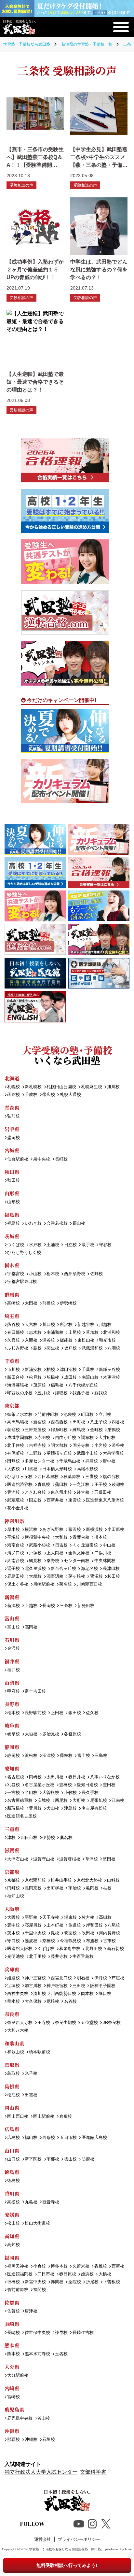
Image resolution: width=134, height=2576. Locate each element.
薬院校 (74, 2282)
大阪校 (13, 1918)
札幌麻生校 (91, 1087)
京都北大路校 (89, 1880)
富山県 (12, 1618)
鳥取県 (12, 2065)
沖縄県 (12, 2431)
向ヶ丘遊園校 (85, 1545)
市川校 (13, 1370)
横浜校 (31, 1530)
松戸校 (35, 1378)
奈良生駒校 (66, 2023)
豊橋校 (66, 1785)
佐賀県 (12, 2303)
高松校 (13, 2202)
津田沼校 (68, 1370)
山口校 (13, 2159)
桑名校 (66, 1838)
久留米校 (81, 2266)
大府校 (79, 1801)
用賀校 (31, 1469)
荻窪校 (13, 1430)
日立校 (70, 1245)
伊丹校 (100, 1978)
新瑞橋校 (16, 1808)
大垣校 (31, 1734)
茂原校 (40, 1385)
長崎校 (13, 2333)
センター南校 (77, 1561)
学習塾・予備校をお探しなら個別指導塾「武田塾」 (67, 2549)
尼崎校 (53, 2002)
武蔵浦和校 (92, 1348)
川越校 (105, 1325)
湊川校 (40, 1994)
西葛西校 (59, 1422)
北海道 (12, 1078)
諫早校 (61, 2333)
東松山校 (86, 1340)
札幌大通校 (70, 1095)
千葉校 (88, 1370)
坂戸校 (70, 1348)
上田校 (57, 1713)
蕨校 (37, 1348)
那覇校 (13, 2440)
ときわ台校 (35, 1493)
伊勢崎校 (68, 1303)
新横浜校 (94, 1530)
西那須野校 (74, 1274)
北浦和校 (112, 1333)
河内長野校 (109, 1933)
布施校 (92, 1941)
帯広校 (49, 1095)
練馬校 (79, 1430)
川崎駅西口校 (89, 1584)
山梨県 (12, 1683)
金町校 (96, 1430)
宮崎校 (13, 2397)
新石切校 (115, 1949)
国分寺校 (81, 1446)
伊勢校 (49, 1838)
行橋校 (13, 2282)
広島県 (12, 2129)
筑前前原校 (18, 2290)
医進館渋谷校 (20, 1485)
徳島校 (13, 2181)
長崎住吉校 (83, 2333)
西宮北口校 (61, 1978)
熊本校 (13, 2354)
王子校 (100, 1485)
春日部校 (16, 1333)
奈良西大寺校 (20, 2023)
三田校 (79, 1986)
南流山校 (90, 1378)
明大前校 (59, 1446)
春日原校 (68, 2274)
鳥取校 (13, 2074)
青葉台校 (81, 1537)
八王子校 (98, 1422)
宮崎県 (12, 2388)
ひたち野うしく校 (24, 1253)
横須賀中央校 (37, 1537)
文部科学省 (93, 2472)
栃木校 (53, 1274)
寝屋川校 (33, 1925)
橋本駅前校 (40, 2052)
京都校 (13, 1880)
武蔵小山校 (87, 1453)
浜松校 (31, 1756)
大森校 (13, 1469)
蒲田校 (61, 1485)
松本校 (13, 1713)
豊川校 (35, 1808)
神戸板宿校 (57, 1986)
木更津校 (112, 1378)
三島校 (101, 1756)
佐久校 (92, 1713)
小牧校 (70, 1793)
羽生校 (53, 1348)
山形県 (12, 1193)
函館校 (13, 1095)
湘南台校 (16, 1561)
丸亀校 (31, 2202)
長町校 (61, 1159)
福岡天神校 (18, 2266)
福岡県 (12, 2258)
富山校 (13, 1627)
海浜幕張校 (18, 1385)
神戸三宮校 (35, 1978)
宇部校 (53, 2159)
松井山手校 (61, 1880)
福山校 (31, 2138)
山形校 (13, 1202)
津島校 (70, 1808)
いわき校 (33, 1224)
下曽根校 (112, 2282)
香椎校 (100, 2266)
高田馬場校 (18, 1422)
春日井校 (77, 1777)
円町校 (13, 1888)
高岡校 (31, 1627)
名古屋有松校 (94, 1808)
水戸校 (35, 1245)
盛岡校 (13, 1138)
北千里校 (37, 1957)
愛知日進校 (87, 1785)
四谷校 (118, 1422)
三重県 (12, 1829)
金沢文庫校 (79, 1553)
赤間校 (57, 2282)
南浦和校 (55, 1333)
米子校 (31, 2074)
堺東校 (70, 1918)
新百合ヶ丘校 (63, 1569)
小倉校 (40, 2266)
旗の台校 (111, 1477)
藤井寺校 (59, 1957)
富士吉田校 (35, 1692)
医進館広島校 (94, 2138)
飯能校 (66, 1340)
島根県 (12, 2086)
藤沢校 (74, 1530)
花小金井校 (18, 1508)
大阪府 (12, 1909)
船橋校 (53, 1378)
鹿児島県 (14, 2409)
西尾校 (61, 1801)
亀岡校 (92, 1888)
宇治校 (74, 1888)
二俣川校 (103, 1553)
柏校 (51, 1370)
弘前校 (13, 1116)
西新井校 (55, 1500)
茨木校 (13, 1933)
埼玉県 (12, 1316)
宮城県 (12, 1150)
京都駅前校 (35, 1880)
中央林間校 (105, 1561)
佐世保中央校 (37, 2333)
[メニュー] (121, 27)
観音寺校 (51, 2202)
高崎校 (13, 1303)
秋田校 (13, 1181)
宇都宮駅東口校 (22, 1282)
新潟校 (13, 1606)
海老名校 (89, 1569)
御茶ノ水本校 (20, 1415)
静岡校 (13, 1756)
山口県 (12, 2150)
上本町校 (55, 1925)
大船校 (35, 1577)
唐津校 (31, 2311)
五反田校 (103, 1493)
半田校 (31, 1793)
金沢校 (13, 1649)
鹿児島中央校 (20, 2419)
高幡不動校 (87, 1469)
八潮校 (114, 1348)
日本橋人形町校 (57, 1469)
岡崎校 (35, 1777)
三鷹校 (91, 1477)
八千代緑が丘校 (83, 1385)
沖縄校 (31, 2440)
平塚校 (13, 1537)
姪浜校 (87, 2274)
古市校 (109, 1941)
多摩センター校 (40, 1461)
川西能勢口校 (63, 1994)
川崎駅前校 (44, 1584)
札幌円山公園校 (61, 1087)
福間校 (40, 2290)
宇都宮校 (16, 1274)
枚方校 (88, 1918)
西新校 (118, 2266)
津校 (11, 1838)
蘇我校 (100, 1393)
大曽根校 (51, 1793)
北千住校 (16, 1446)
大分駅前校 (18, 2376)
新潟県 (12, 1597)
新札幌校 (33, 1087)
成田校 (70, 1378)
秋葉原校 (72, 1477)
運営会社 (43, 2539)
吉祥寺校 (37, 1446)
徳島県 (12, 2172)
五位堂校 (89, 2023)
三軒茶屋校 (35, 1430)
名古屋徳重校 (20, 1801)
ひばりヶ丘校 (20, 1477)
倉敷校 (66, 2117)
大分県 (12, 2367)
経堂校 (83, 1493)
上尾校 (74, 1333)
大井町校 (107, 1438)
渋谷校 (118, 1446)
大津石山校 (18, 1859)
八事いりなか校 (105, 1777)
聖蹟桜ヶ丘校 (59, 1453)
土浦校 (53, 1245)
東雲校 (74, 1500)
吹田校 (88, 1933)
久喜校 (13, 1340)
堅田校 (109, 1859)
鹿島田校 (16, 1577)
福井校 (13, 1670)
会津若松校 (57, 1224)
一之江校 (81, 1485)
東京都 (12, 1406)
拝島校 (91, 1461)
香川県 (12, 2193)
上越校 (31, 1606)
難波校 (31, 1941)
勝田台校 (16, 1378)
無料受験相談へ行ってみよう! (67, 2565)
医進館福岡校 (20, 2274)
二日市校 (46, 2274)
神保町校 (16, 1453)
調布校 (87, 1438)
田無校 (13, 1461)
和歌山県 (14, 2043)
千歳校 (31, 1095)
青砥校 (44, 1485)
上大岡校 (55, 1553)
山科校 (113, 1880)
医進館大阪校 (20, 1949)
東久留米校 (61, 1493)
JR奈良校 (112, 2023)
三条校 (66, 1606)
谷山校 (44, 2419)
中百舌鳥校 (83, 1957)
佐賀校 (13, 2311)
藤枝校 (66, 1756)
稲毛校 (57, 1385)
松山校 (13, 2223)
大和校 (61, 1537)
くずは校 (46, 1949)
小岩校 (100, 1446)
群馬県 (12, 1295)
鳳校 (55, 1933)
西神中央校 (18, 1994)
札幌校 (13, 1087)
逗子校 (13, 1569)
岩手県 (12, 1129)
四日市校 (29, 1838)
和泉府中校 (70, 1949)
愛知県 (12, 1768)
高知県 (12, 2236)
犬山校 (53, 1808)
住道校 (74, 1925)
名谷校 (70, 2002)
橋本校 (100, 1537)
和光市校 (107, 1340)
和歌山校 (16, 2052)
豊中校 (13, 1925)
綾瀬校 (118, 1485)
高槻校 (105, 1918)
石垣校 (49, 2440)
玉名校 (61, 2354)
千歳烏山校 (70, 1461)
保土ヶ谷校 (18, 1584)
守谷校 (105, 1245)
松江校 (13, 2095)
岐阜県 (12, 1725)
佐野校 (96, 1274)
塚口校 (105, 1994)
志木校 (35, 1333)
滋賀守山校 (44, 1859)
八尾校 (114, 1925)
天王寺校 (51, 1918)
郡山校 (79, 1224)
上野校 (35, 1453)
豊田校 (109, 1785)
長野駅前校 (35, 1713)
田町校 (79, 1422)
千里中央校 (35, 1933)
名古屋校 (16, 1777)
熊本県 (12, 2345)
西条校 (49, 2138)
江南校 (118, 1801)
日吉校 (61, 1545)
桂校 (107, 1888)
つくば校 (16, 1245)
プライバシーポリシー (79, 2539)
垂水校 (13, 2002)
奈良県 (12, 2014)
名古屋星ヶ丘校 (40, 1785)
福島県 (12, 1215)
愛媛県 (12, 2215)
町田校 (87, 1415)
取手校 (88, 1245)
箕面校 (70, 1933)
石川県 (12, 1640)
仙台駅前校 (18, 1159)
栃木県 (12, 1265)
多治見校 (51, 1734)
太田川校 (55, 1777)
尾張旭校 (98, 1801)
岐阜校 (13, 1734)
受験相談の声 (21, 185)
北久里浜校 (35, 1569)
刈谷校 (13, 1785)
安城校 (44, 1801)
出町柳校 (55, 1888)
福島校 (13, 1224)
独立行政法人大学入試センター (41, 2472)
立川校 (105, 1415)
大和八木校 (18, 2031)
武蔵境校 (16, 1500)
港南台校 (16, 1545)
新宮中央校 (35, 2282)
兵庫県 (12, 1969)
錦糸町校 (59, 1430)
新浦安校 (33, 1370)
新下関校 (33, 2159)
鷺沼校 (96, 1577)
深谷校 (49, 1340)
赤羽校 (44, 1438)
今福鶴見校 (70, 1941)
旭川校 (113, 1087)
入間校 (31, 1340)
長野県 (12, 1704)
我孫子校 (81, 1393)
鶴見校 (35, 1561)
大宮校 (31, 1325)
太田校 (31, 1303)
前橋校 (49, 1303)
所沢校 (66, 1325)
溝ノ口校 (16, 1553)
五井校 (44, 1393)
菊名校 (66, 1584)
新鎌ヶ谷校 (109, 1370)
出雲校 (31, 2095)
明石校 (83, 1978)
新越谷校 (86, 1325)
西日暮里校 (48, 1477)
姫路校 (13, 1978)
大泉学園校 (113, 1453)
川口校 (49, 1325)
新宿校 (40, 1422)
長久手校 (90, 1793)
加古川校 (33, 1986)
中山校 (109, 1545)
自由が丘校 (66, 1438)
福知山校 (16, 1896)
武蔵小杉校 (40, 1545)
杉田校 (114, 1577)
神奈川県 (14, 1521)
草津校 (91, 1859)
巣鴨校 (114, 1430)
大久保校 (33, 2002)
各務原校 (72, 1734)
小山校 (35, 1274)
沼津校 (49, 1756)
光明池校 (16, 1957)
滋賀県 (12, 1850)
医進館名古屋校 (22, 1816)
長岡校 (49, 1606)
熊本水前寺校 (37, 2354)
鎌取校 (61, 1393)
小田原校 (116, 1530)
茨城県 (12, 1236)
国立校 (35, 1500)
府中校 (109, 1461)
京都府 (12, 1872)
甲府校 (13, 1692)
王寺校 (44, 2023)
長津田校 (111, 1569)
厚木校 (13, 1530)
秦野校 (53, 1561)
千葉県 (12, 1361)
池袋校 (70, 1415)
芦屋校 (118, 1978)
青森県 (12, 1108)
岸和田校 (94, 1925)
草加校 (92, 1333)
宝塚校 (13, 1986)
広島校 (13, 2138)
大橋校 (105, 2274)
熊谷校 (13, 1325)
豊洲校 (13, 1493)
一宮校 (13, 1793)
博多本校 (59, 2266)
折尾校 (92, 2282)
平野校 (31, 1918)
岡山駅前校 (44, 2117)
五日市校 (68, 2138)
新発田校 (86, 1606)
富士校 (84, 1756)
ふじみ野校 (18, 1348)
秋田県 (12, 1172)
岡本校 (87, 1994)
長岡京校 (33, 1888)
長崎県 (12, 2324)
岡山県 (12, 2107)
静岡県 (12, 1747)
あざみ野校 (53, 1530)
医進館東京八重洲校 (105, 1500)
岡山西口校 (18, 2117)
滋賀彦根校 (70, 1859)
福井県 (12, 1661)
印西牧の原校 (20, 1393)
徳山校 (70, 2159)
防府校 (88, 2159)
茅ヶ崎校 (77, 1577)
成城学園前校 (20, 1438)
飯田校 (74, 1713)
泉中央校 (42, 1159)
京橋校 (49, 1941)
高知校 (13, 2245)
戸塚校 (35, 1553)
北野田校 (94, 1949)
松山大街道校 (37, 2223)
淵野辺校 (55, 1577)
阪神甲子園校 (103, 1986)
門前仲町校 (48, 1415)
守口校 (13, 1941)
